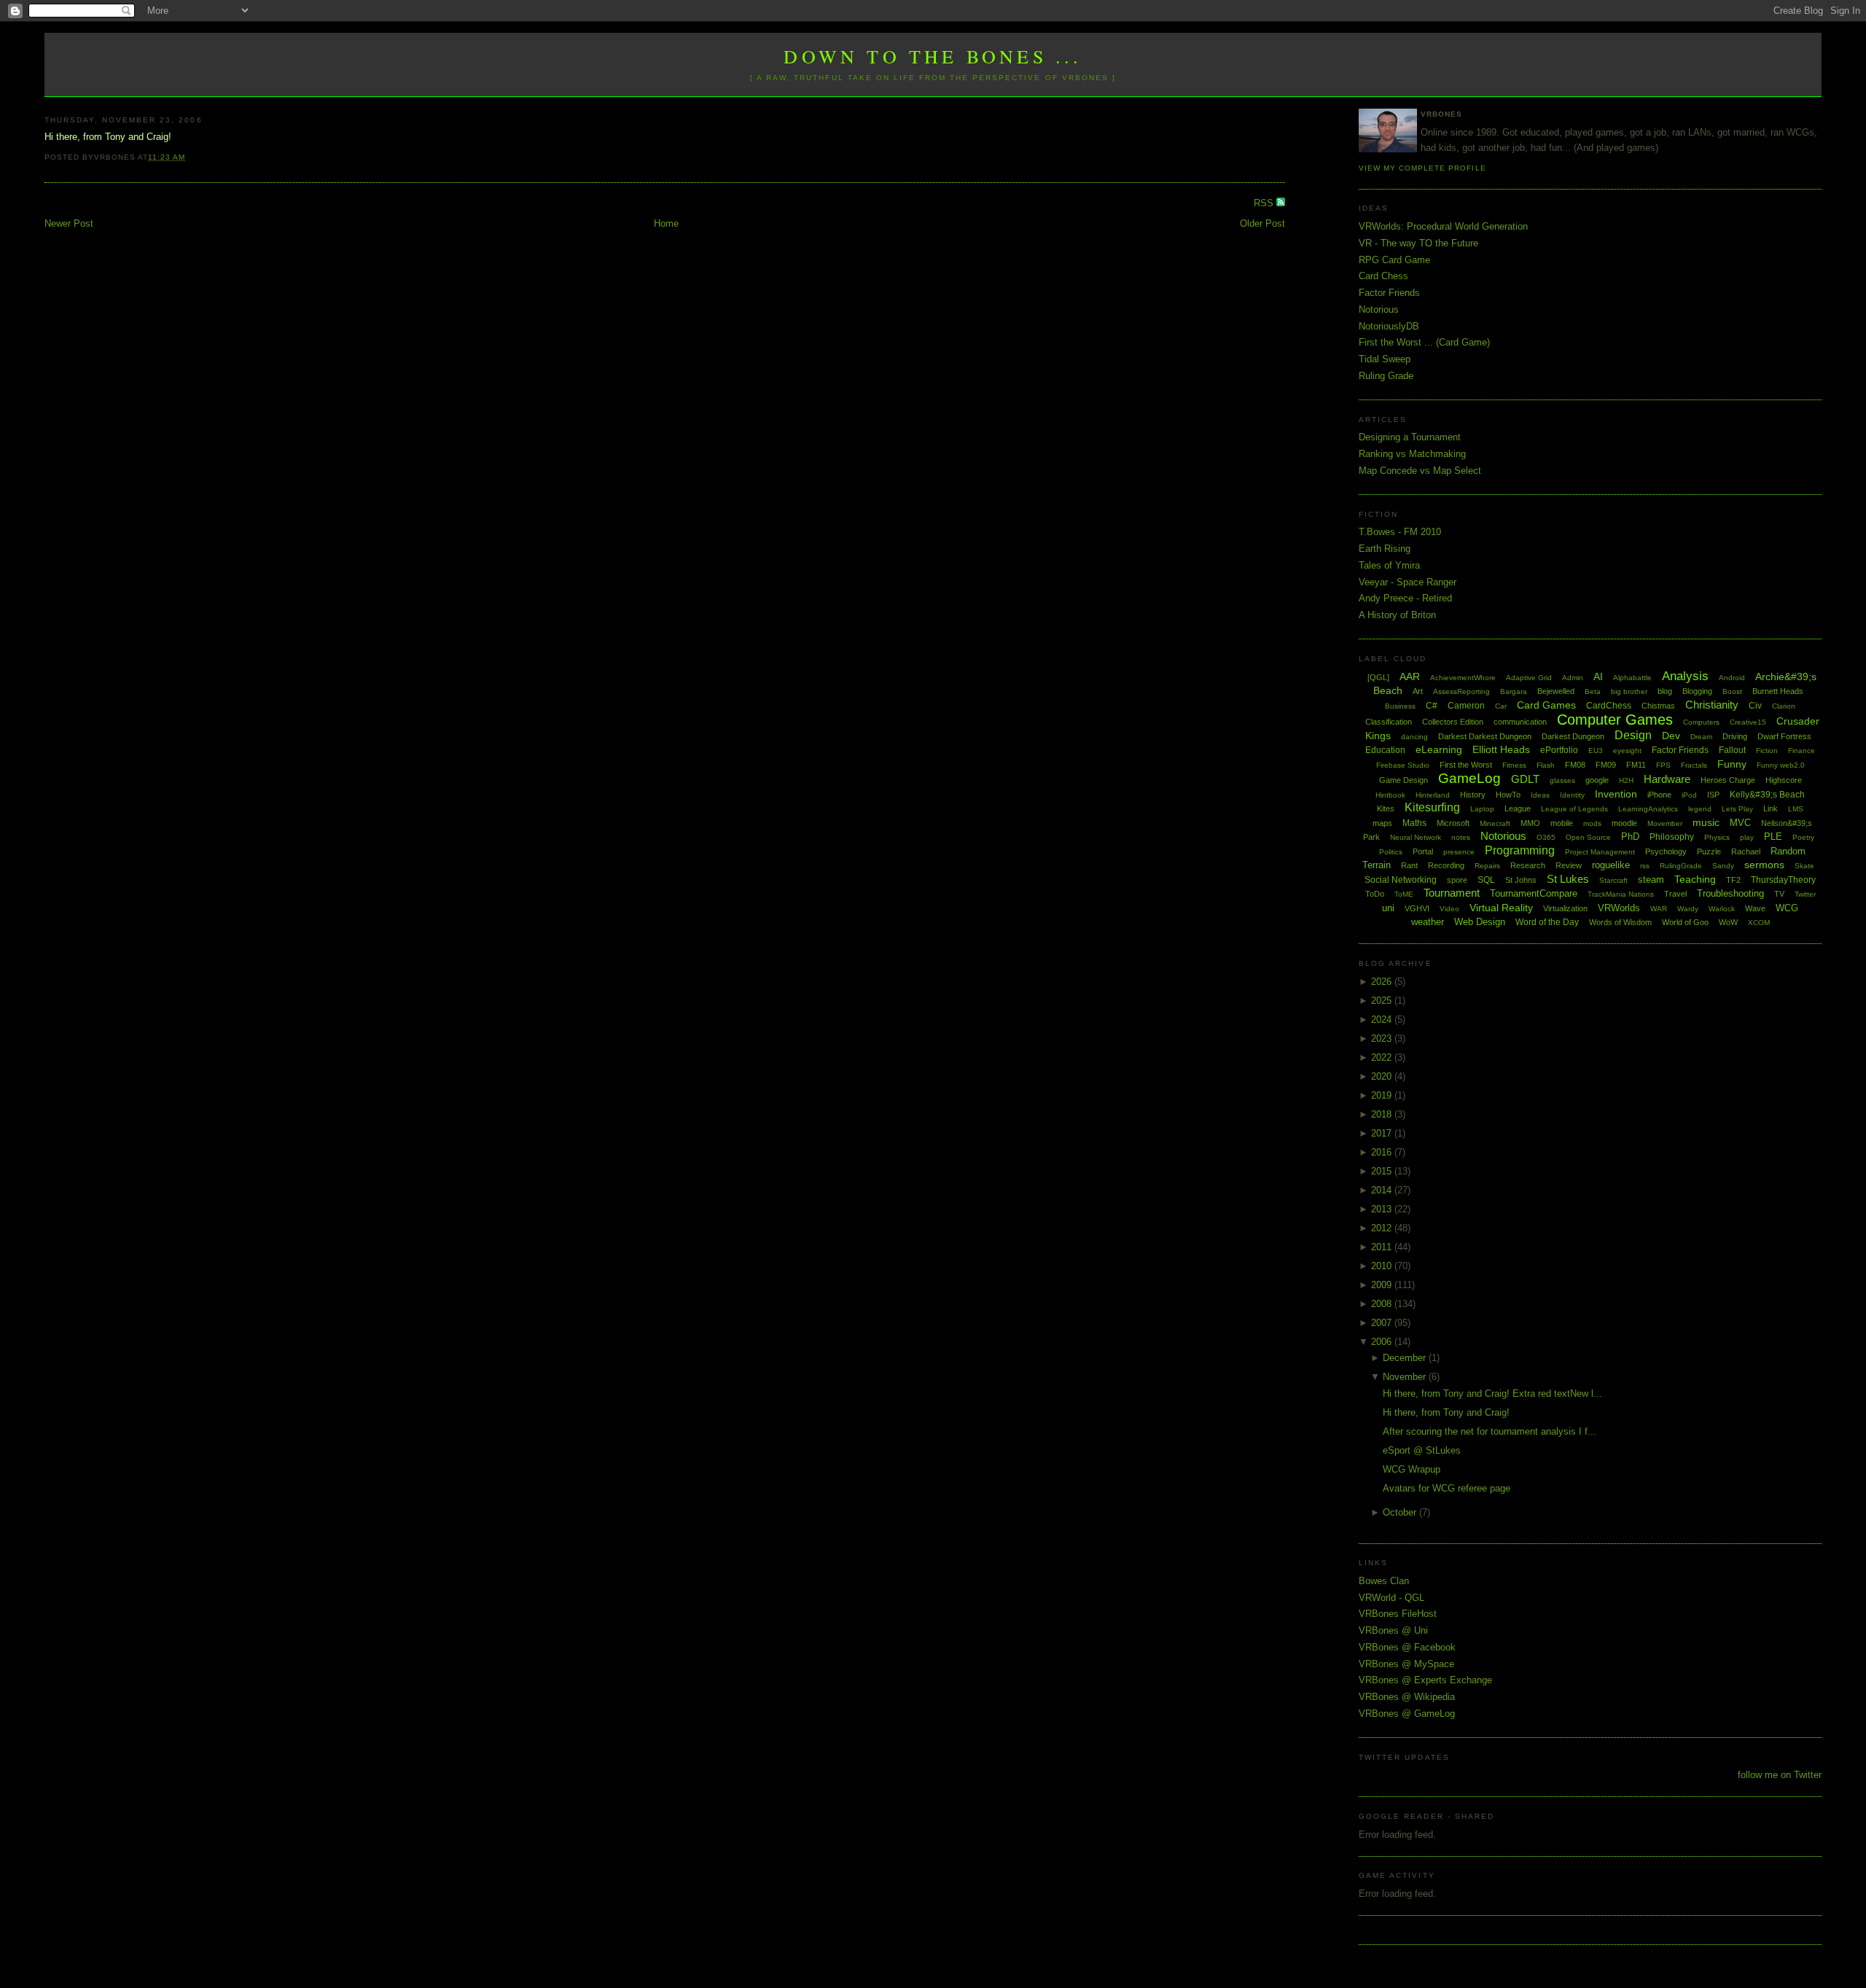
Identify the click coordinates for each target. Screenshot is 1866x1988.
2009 (1383, 1285)
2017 (1383, 1133)
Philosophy (1672, 837)
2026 (1383, 982)
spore (1457, 880)
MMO (1530, 823)
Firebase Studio (1403, 765)
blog (1665, 691)
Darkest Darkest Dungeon (1485, 736)
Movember (1665, 823)
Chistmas (1658, 706)
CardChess (1609, 706)
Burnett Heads (1778, 691)
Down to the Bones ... (933, 56)
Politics (1391, 852)
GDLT (1525, 779)
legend (1700, 809)
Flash (1546, 765)
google (1597, 780)
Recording (1446, 865)
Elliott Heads (1501, 749)
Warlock (1722, 909)
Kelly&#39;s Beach (1767, 795)
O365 (1546, 837)
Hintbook (1390, 795)
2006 (1383, 1342)
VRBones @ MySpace (1406, 1664)
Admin (1573, 678)
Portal (1423, 851)
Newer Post (69, 223)
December (1406, 1358)
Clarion (1784, 706)
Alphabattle (1632, 678)
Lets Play (1737, 809)
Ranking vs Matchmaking (1412, 454)
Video (1449, 909)
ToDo (1375, 894)
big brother (1629, 691)
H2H (1626, 780)
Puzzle (1709, 851)
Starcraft (1613, 880)
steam (1651, 880)
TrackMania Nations (1621, 894)
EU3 (1596, 751)
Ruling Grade (1386, 376)
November (1406, 1377)
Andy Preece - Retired (1405, 598)
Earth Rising (1385, 549)
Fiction (1767, 751)
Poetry (1803, 837)
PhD (1630, 837)
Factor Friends (1389, 293)
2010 (1383, 1266)
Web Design (1480, 922)
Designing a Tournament (1410, 437)
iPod (1689, 795)
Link (1771, 808)
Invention (1616, 794)
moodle (1624, 823)
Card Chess (1383, 276)
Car (1501, 706)
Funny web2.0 (1781, 765)
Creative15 (1748, 722)
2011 (1383, 1247)
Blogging (1697, 691)
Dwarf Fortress (1784, 736)
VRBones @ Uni (1393, 1630)
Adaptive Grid (1529, 678)
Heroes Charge (1728, 780)
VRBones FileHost (1398, 1614)
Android (1732, 678)
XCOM (1759, 923)
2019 (1383, 1095)
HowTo (1508, 795)
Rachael (1746, 851)
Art (1418, 691)
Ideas (1540, 795)
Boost (1732, 691)
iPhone (1659, 795)
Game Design (1404, 780)
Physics (1717, 837)
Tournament (1452, 893)
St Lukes (1568, 879)
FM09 (1606, 765)
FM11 (1636, 765)
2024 (1383, 1020)
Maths (1414, 823)
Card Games (1546, 705)
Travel (1675, 894)
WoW (1728, 922)
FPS (1663, 765)
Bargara (1514, 691)
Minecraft (1495, 823)
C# (1432, 706)
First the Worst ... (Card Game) (1424, 342)
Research (1528, 865)
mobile (1562, 823)
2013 (1383, 1209)
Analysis (1685, 676)
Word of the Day (1547, 922)
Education (1385, 750)
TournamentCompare (1534, 893)
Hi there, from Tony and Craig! (1446, 1412)
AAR (1410, 677)
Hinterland (1433, 795)
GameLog (1469, 778)
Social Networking (1401, 880)
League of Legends (1574, 809)
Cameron (1466, 706)
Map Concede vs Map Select (1420, 471)
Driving (1735, 736)
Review (1569, 865)
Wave (1755, 908)
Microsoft (1453, 823)
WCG (1787, 908)
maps (1382, 823)
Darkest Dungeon (1573, 736)
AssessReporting (1461, 691)
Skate (1804, 866)
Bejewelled (1556, 691)
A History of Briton (1397, 615)
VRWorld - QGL (1391, 1598)
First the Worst (1466, 765)
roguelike (1611, 865)
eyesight (1627, 751)
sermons (1764, 865)
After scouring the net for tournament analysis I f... (1490, 1431)
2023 (1383, 1038)
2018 (1383, 1114)
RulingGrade (1681, 866)
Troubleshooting (1730, 893)
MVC (1740, 823)
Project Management (1600, 852)
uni (1388, 908)
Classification (1389, 722)
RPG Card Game (1394, 260)
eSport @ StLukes (1422, 1450)
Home (666, 223)
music (1706, 822)
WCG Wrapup (1412, 1469)
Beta (1593, 691)
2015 (1383, 1171)
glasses (1562, 780)
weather (1428, 922)
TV (1779, 894)
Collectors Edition (1453, 722)
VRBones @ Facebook (1407, 1647)
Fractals (1694, 765)
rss (1645, 866)
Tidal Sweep (1385, 359)
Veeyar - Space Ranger (1408, 582)
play (1747, 837)
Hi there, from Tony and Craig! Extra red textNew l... (1492, 1393)
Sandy (1723, 866)
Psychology (1666, 851)
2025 (1383, 1001)
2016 (1383, 1152)
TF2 (1733, 880)
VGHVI (1417, 908)
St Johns (1521, 880)
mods (1592, 823)
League (1518, 808)
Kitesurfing (1432, 807)
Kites (1386, 808)
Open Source (1588, 837)
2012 (1383, 1228)
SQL (1486, 880)
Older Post (1262, 223)
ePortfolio (1559, 750)
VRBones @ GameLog (1407, 1714)
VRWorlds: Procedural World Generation (1443, 226)
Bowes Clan (1384, 1581)
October (1401, 1512)
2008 (1383, 1304)
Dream (1701, 737)
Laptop (1482, 809)
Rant (1409, 865)
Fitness (1514, 765)
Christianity (1712, 705)
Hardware (1667, 779)
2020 (1383, 1076)
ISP (1713, 795)
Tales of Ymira (1389, 565)
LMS (1796, 809)
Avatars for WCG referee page (1447, 1488)
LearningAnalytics (1648, 809)
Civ (1755, 706)
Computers (1701, 722)
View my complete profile (1422, 168)
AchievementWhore (1463, 678)
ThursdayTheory (1783, 880)
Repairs (1487, 866)
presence (1459, 852)
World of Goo (1685, 922)
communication (1520, 722)
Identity (1572, 795)
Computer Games (1615, 720)
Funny (1732, 764)
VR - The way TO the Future (1418, 243)
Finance (1801, 751)
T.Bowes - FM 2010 (1400, 532)
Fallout (1732, 750)
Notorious (1379, 309)
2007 (1383, 1323)
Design (1633, 735)
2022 (1383, 1057)
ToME (1404, 894)
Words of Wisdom (1620, 922)
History (1473, 795)
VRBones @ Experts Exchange (1425, 1680)
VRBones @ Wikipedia (1407, 1697)
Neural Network (1416, 837)
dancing (1414, 737)
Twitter (1805, 894)
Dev (1671, 736)
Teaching (1695, 879)
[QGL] (1378, 677)
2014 (1383, 1190)
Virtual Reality (1501, 908)
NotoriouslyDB (1389, 326)
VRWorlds (1619, 908)
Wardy (1688, 909)
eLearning (1439, 749)
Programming (1520, 850)
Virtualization (1565, 908)
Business (1400, 706)
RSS (1265, 203)
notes (1461, 837)
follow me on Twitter (1780, 1775)
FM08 (1575, 765)
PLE (1773, 837)
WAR (1659, 909)
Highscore (1784, 780)
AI (1598, 677)
